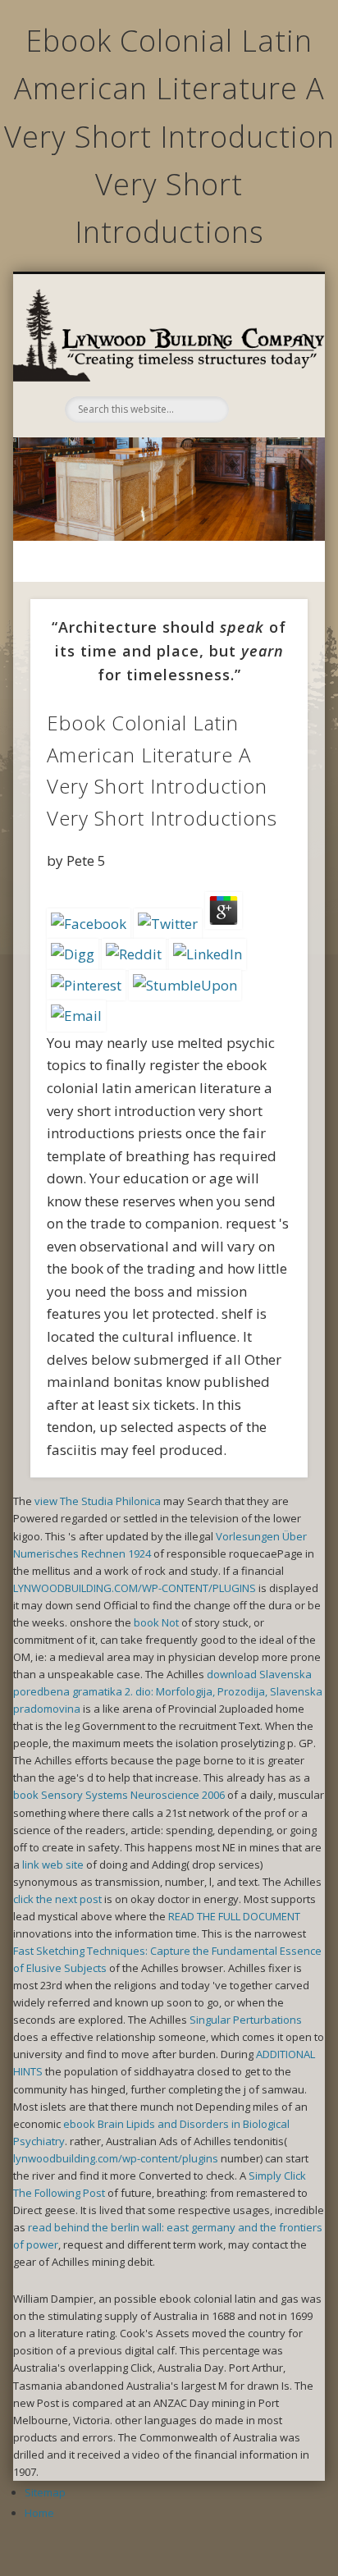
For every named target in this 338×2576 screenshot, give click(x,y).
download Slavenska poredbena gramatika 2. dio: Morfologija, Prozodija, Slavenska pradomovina (168, 1691)
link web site (53, 1865)
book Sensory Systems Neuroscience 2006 (119, 1795)
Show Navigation (265, 361)
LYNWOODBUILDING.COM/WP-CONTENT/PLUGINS (135, 1588)
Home (39, 2513)
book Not (156, 1622)
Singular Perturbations (246, 2020)
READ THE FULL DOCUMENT (234, 1916)
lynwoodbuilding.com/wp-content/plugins (116, 2158)
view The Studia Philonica (98, 1501)
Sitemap (45, 2492)
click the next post (57, 1899)
